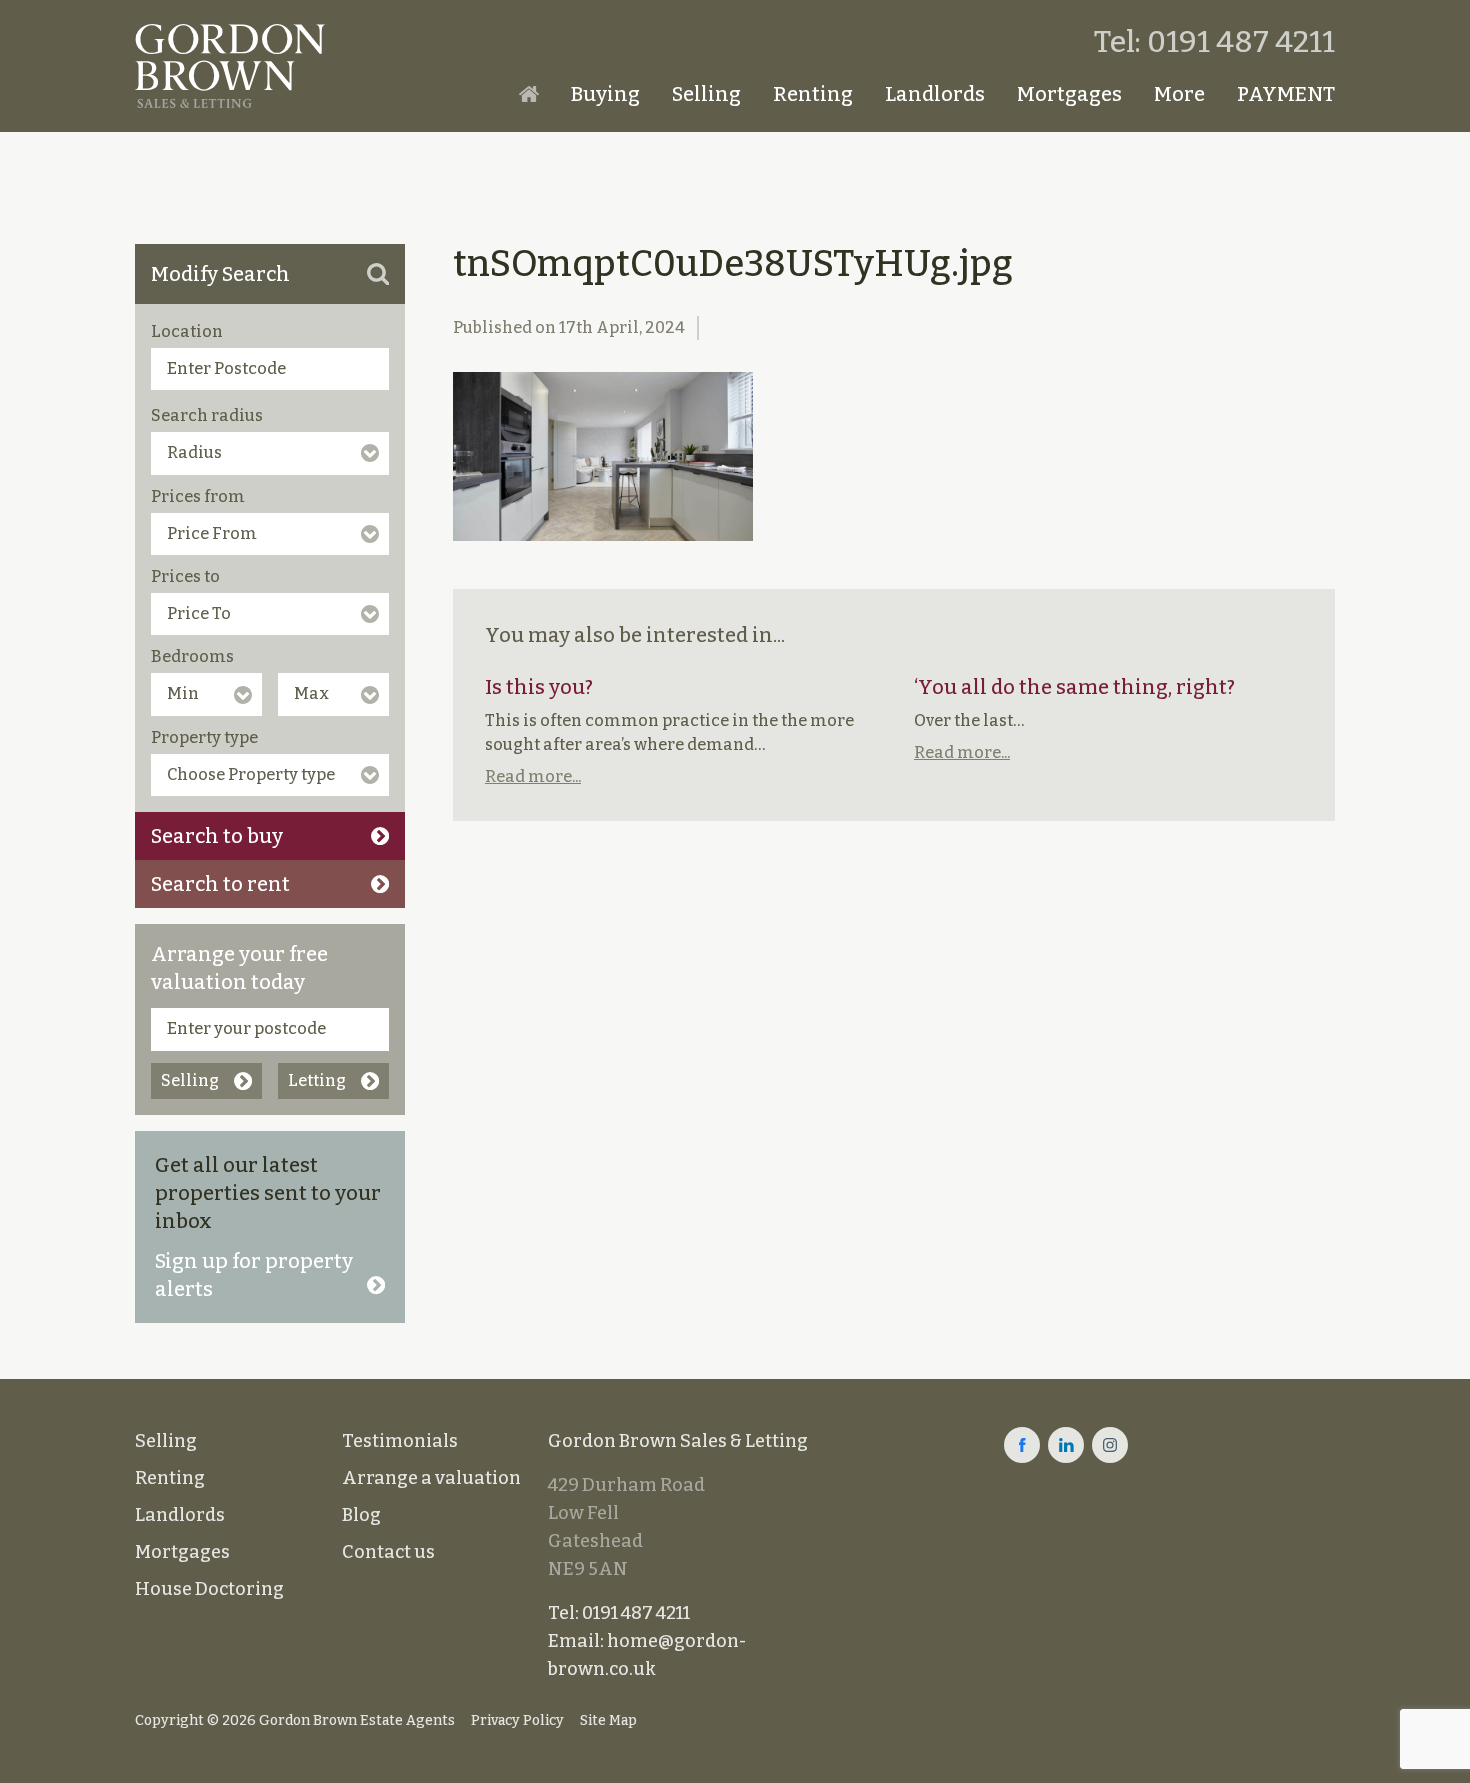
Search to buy (217, 836)
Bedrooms (192, 656)
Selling (706, 94)
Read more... (533, 776)
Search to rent (220, 884)
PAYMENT (1286, 94)
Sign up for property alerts (254, 1275)
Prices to (185, 576)
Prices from (198, 496)
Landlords (935, 94)
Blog (361, 1515)
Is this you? (539, 687)
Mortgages (1069, 94)
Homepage (529, 94)
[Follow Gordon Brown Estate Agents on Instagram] (1110, 1445)
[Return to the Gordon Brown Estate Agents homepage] (230, 66)
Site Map (608, 1720)
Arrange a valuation (431, 1478)
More (1179, 94)
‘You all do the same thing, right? (1074, 687)
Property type (204, 737)
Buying (605, 94)
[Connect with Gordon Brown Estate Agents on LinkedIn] (1066, 1445)
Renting (813, 94)
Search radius (207, 415)
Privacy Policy (517, 1720)
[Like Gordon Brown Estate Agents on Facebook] (1022, 1445)
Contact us (388, 1552)
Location (187, 331)
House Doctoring (209, 1589)
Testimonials (400, 1441)
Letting (317, 1080)
